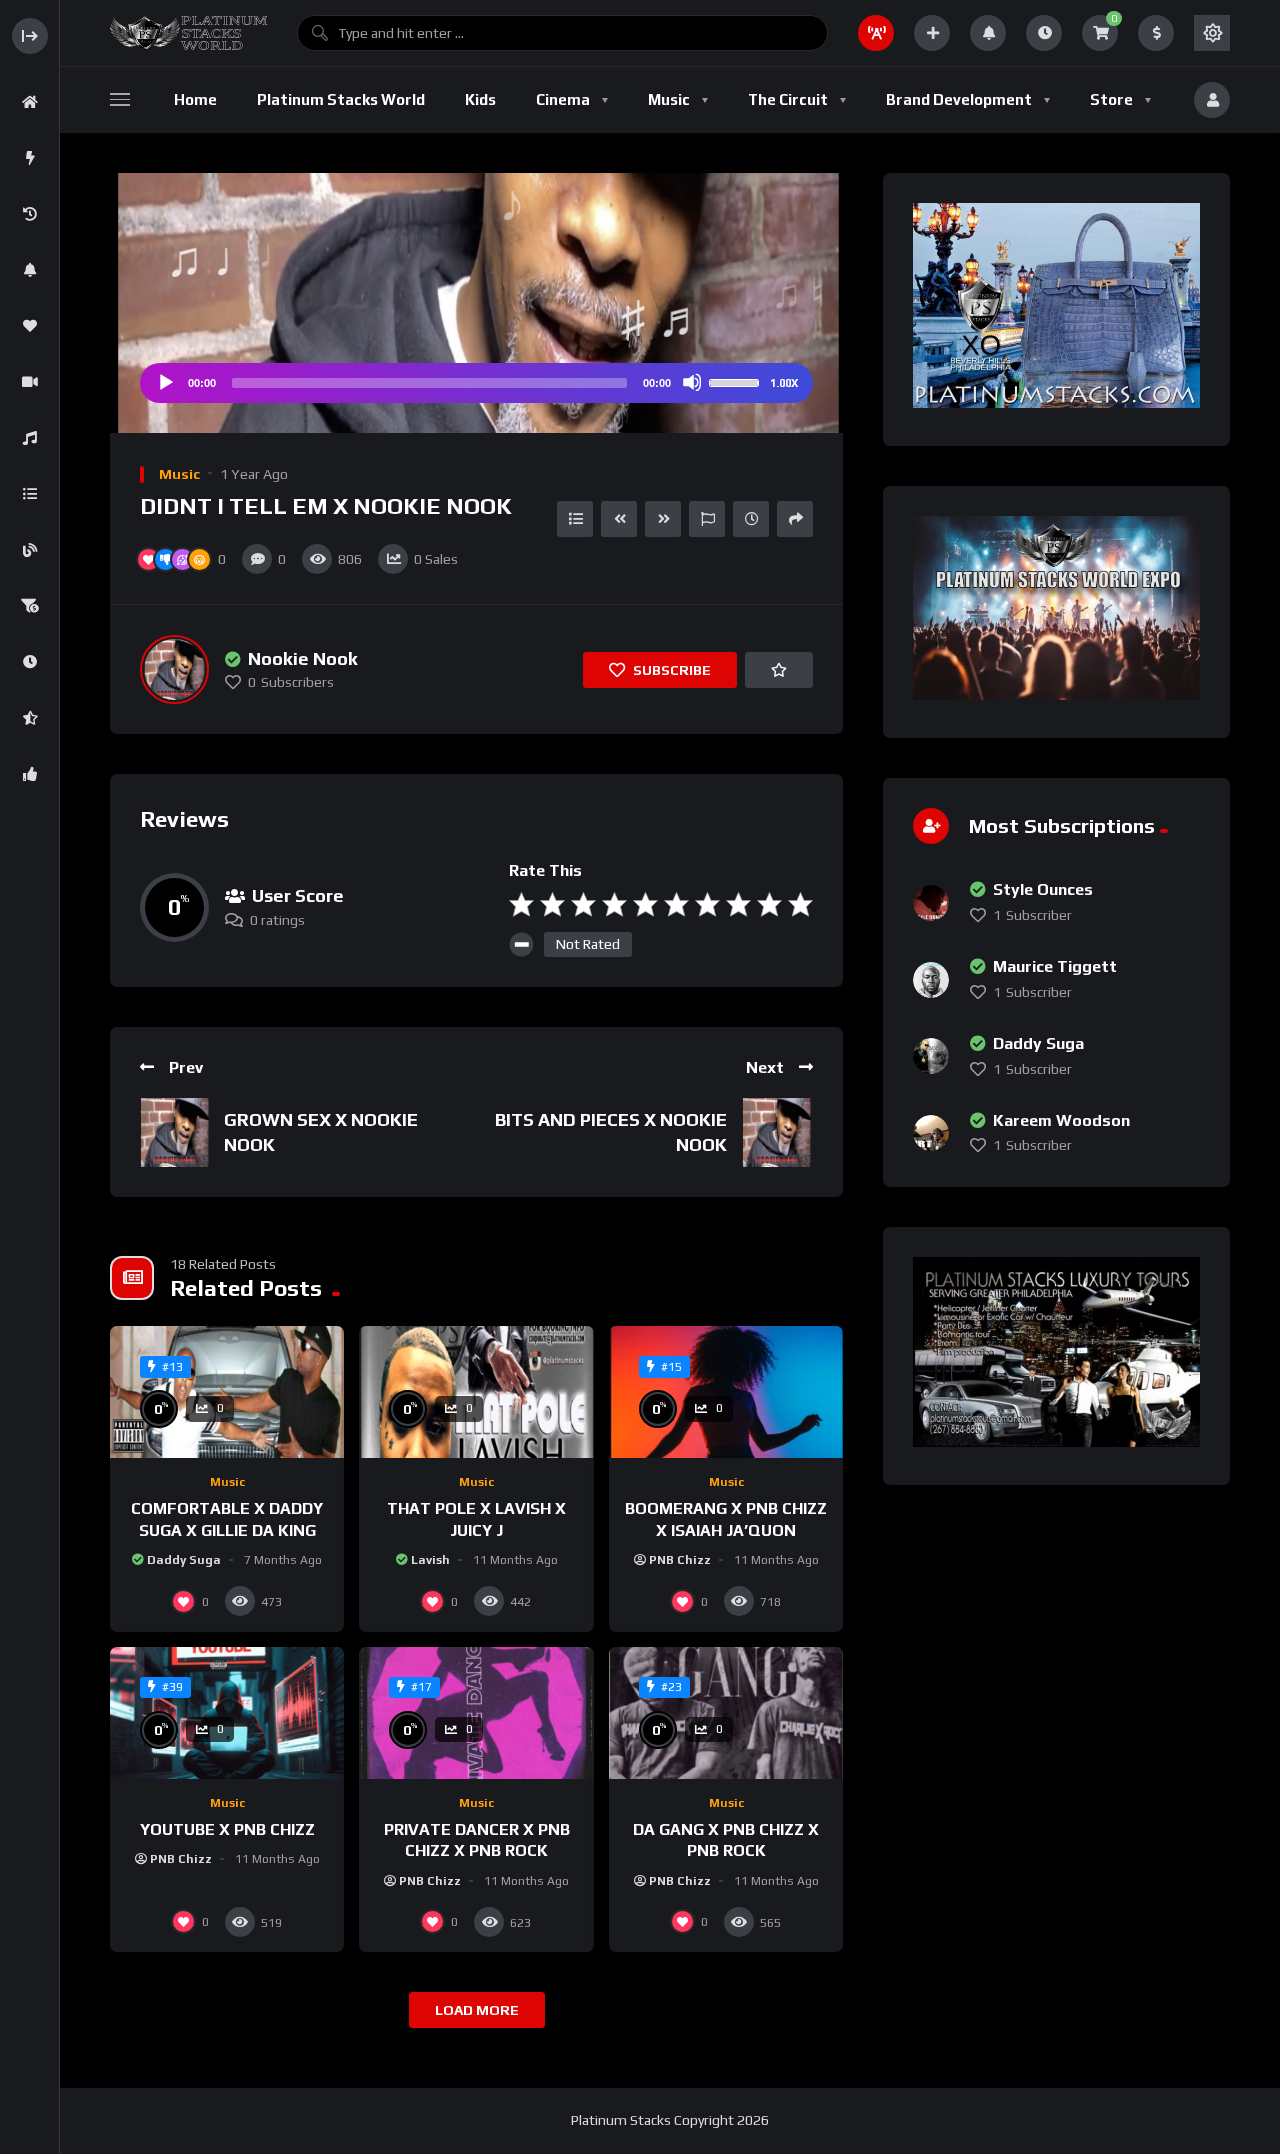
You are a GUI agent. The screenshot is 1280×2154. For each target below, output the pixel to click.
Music (179, 474)
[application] (476, 383)
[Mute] (692, 382)
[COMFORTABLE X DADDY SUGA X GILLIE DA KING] (227, 1392)
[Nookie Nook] (174, 669)
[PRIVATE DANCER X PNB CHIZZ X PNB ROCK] (476, 1713)
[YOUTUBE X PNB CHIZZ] (227, 1713)
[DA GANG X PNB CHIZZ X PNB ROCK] (726, 1713)
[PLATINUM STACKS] (188, 33)
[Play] (165, 382)
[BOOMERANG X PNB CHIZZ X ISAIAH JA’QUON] (726, 1392)
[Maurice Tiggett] (931, 980)
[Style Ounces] (931, 903)
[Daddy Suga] (931, 1056)
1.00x (784, 383)
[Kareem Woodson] (931, 1133)
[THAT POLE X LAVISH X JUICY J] (476, 1392)
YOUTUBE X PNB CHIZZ (227, 1829)
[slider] (737, 381)
